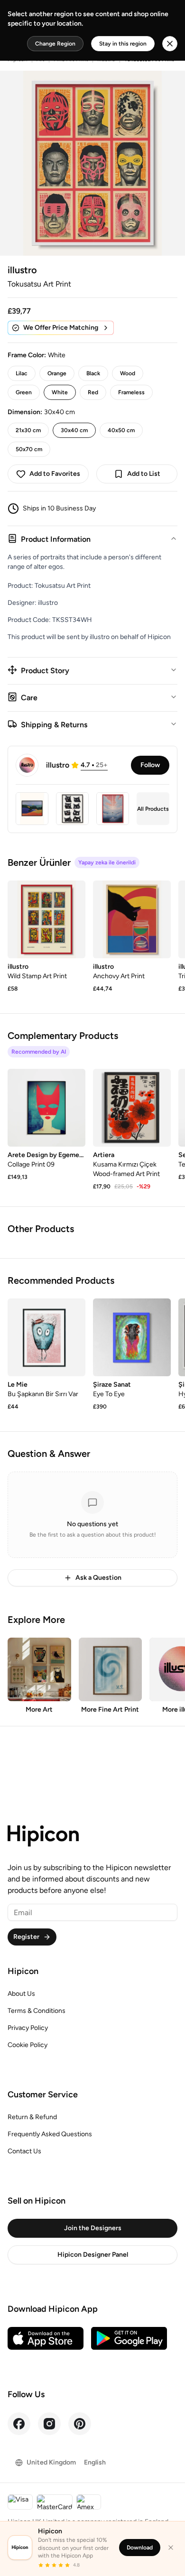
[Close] (171, 2548)
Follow (150, 765)
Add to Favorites (55, 474)
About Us (21, 1994)
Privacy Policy (28, 2028)
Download (140, 2548)
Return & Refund (32, 2117)
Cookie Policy (28, 2045)
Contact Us (24, 2151)
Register (26, 1937)
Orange (57, 373)
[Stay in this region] (170, 44)
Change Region (55, 44)
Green (24, 392)
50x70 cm (29, 449)
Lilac (22, 373)
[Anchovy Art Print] (132, 919)
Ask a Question (98, 1578)
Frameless (131, 392)
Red (93, 392)
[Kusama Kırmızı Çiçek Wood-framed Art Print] (132, 1108)
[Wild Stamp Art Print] (46, 919)
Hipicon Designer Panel (93, 2255)
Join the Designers (93, 2228)
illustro (22, 270)
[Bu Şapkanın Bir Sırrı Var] (46, 1337)
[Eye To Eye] (132, 1337)
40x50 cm (121, 430)
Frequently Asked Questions (50, 2134)
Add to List (144, 474)
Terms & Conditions (37, 2011)
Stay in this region (123, 44)
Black (93, 373)
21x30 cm (28, 430)
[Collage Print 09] (46, 1108)
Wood (128, 373)
